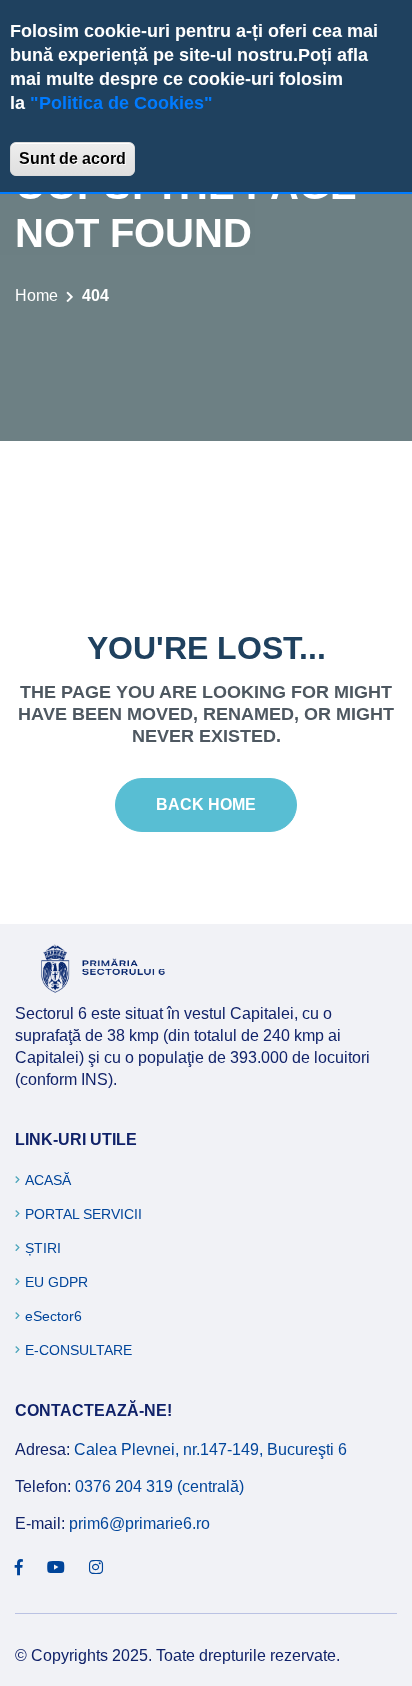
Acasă (48, 1180)
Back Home (206, 804)
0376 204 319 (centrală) (159, 1486)
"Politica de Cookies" (121, 103)
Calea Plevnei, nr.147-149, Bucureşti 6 (210, 1449)
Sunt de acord (72, 158)
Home (36, 295)
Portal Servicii (83, 1214)
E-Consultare (78, 1350)
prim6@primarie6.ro (139, 1523)
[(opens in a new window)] (19, 1568)
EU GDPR (56, 1282)
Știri (43, 1248)
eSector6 (53, 1316)
